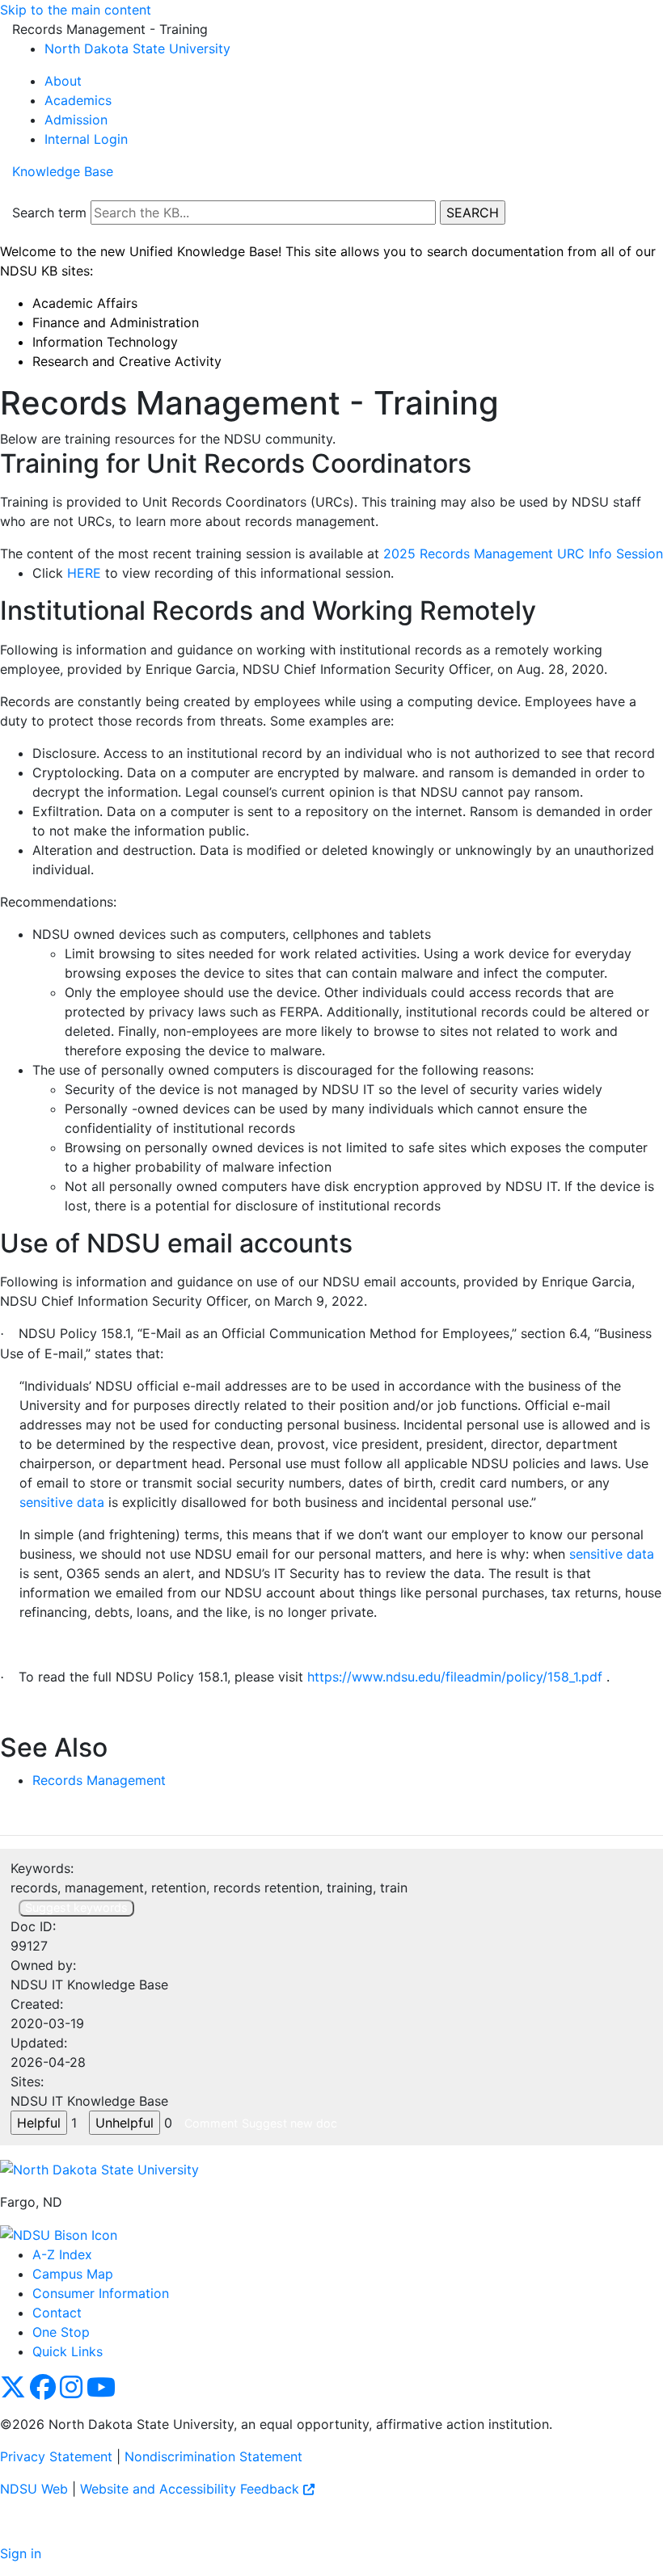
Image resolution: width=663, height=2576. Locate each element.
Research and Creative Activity (127, 361)
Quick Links (68, 2351)
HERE (86, 573)
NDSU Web (34, 2489)
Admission (76, 120)
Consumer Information (101, 2293)
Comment (211, 2123)
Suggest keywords (76, 1907)
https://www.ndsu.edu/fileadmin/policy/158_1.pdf (455, 1677)
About (63, 81)
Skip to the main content (76, 10)
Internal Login (86, 139)
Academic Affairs (85, 303)
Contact (57, 2313)
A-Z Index (62, 2254)
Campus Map (73, 2274)
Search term (49, 213)
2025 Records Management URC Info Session (523, 554)
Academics (78, 100)
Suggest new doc (289, 2123)
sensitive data (62, 1502)
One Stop (61, 2332)
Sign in (21, 2553)
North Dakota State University (137, 48)
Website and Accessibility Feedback (192, 2489)
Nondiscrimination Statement (213, 2456)
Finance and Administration (116, 322)
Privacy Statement (56, 2456)
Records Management (99, 1780)
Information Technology (105, 342)
